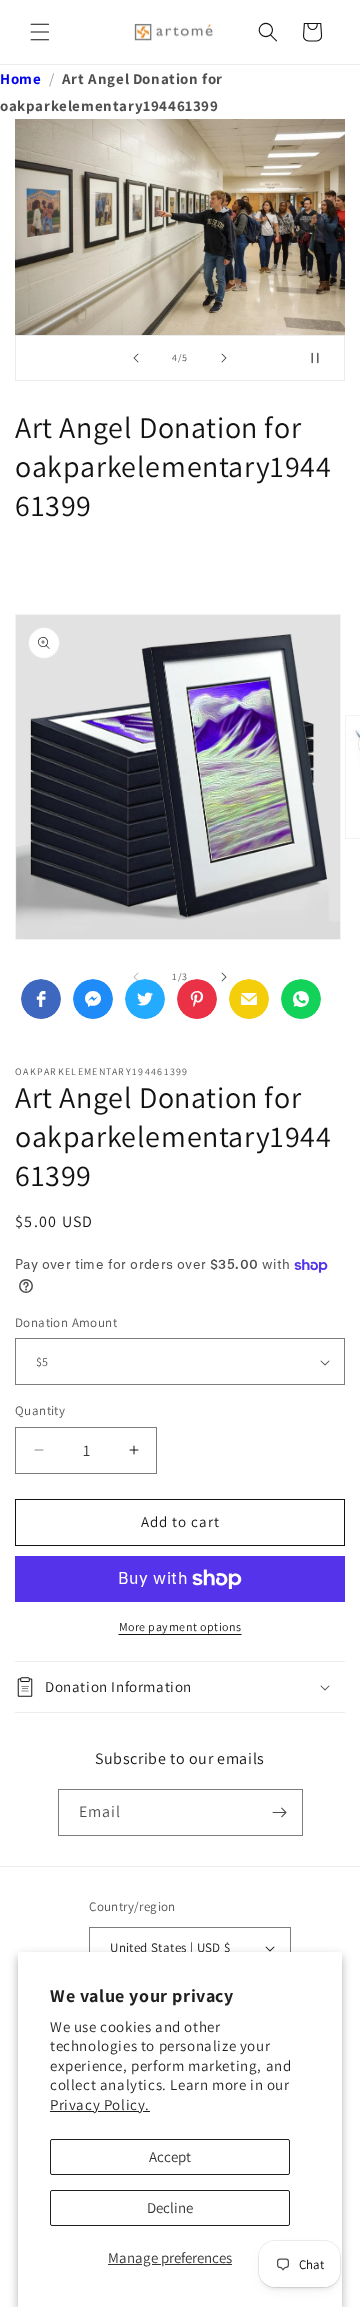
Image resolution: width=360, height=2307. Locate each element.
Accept (170, 2156)
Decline (170, 2207)
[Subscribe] (280, 1812)
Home (20, 78)
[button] (40, 32)
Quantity (40, 1410)
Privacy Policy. (100, 2104)
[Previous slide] (136, 358)
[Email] (249, 999)
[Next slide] (224, 358)
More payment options (180, 1626)
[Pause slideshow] (323, 358)
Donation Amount (66, 1322)
